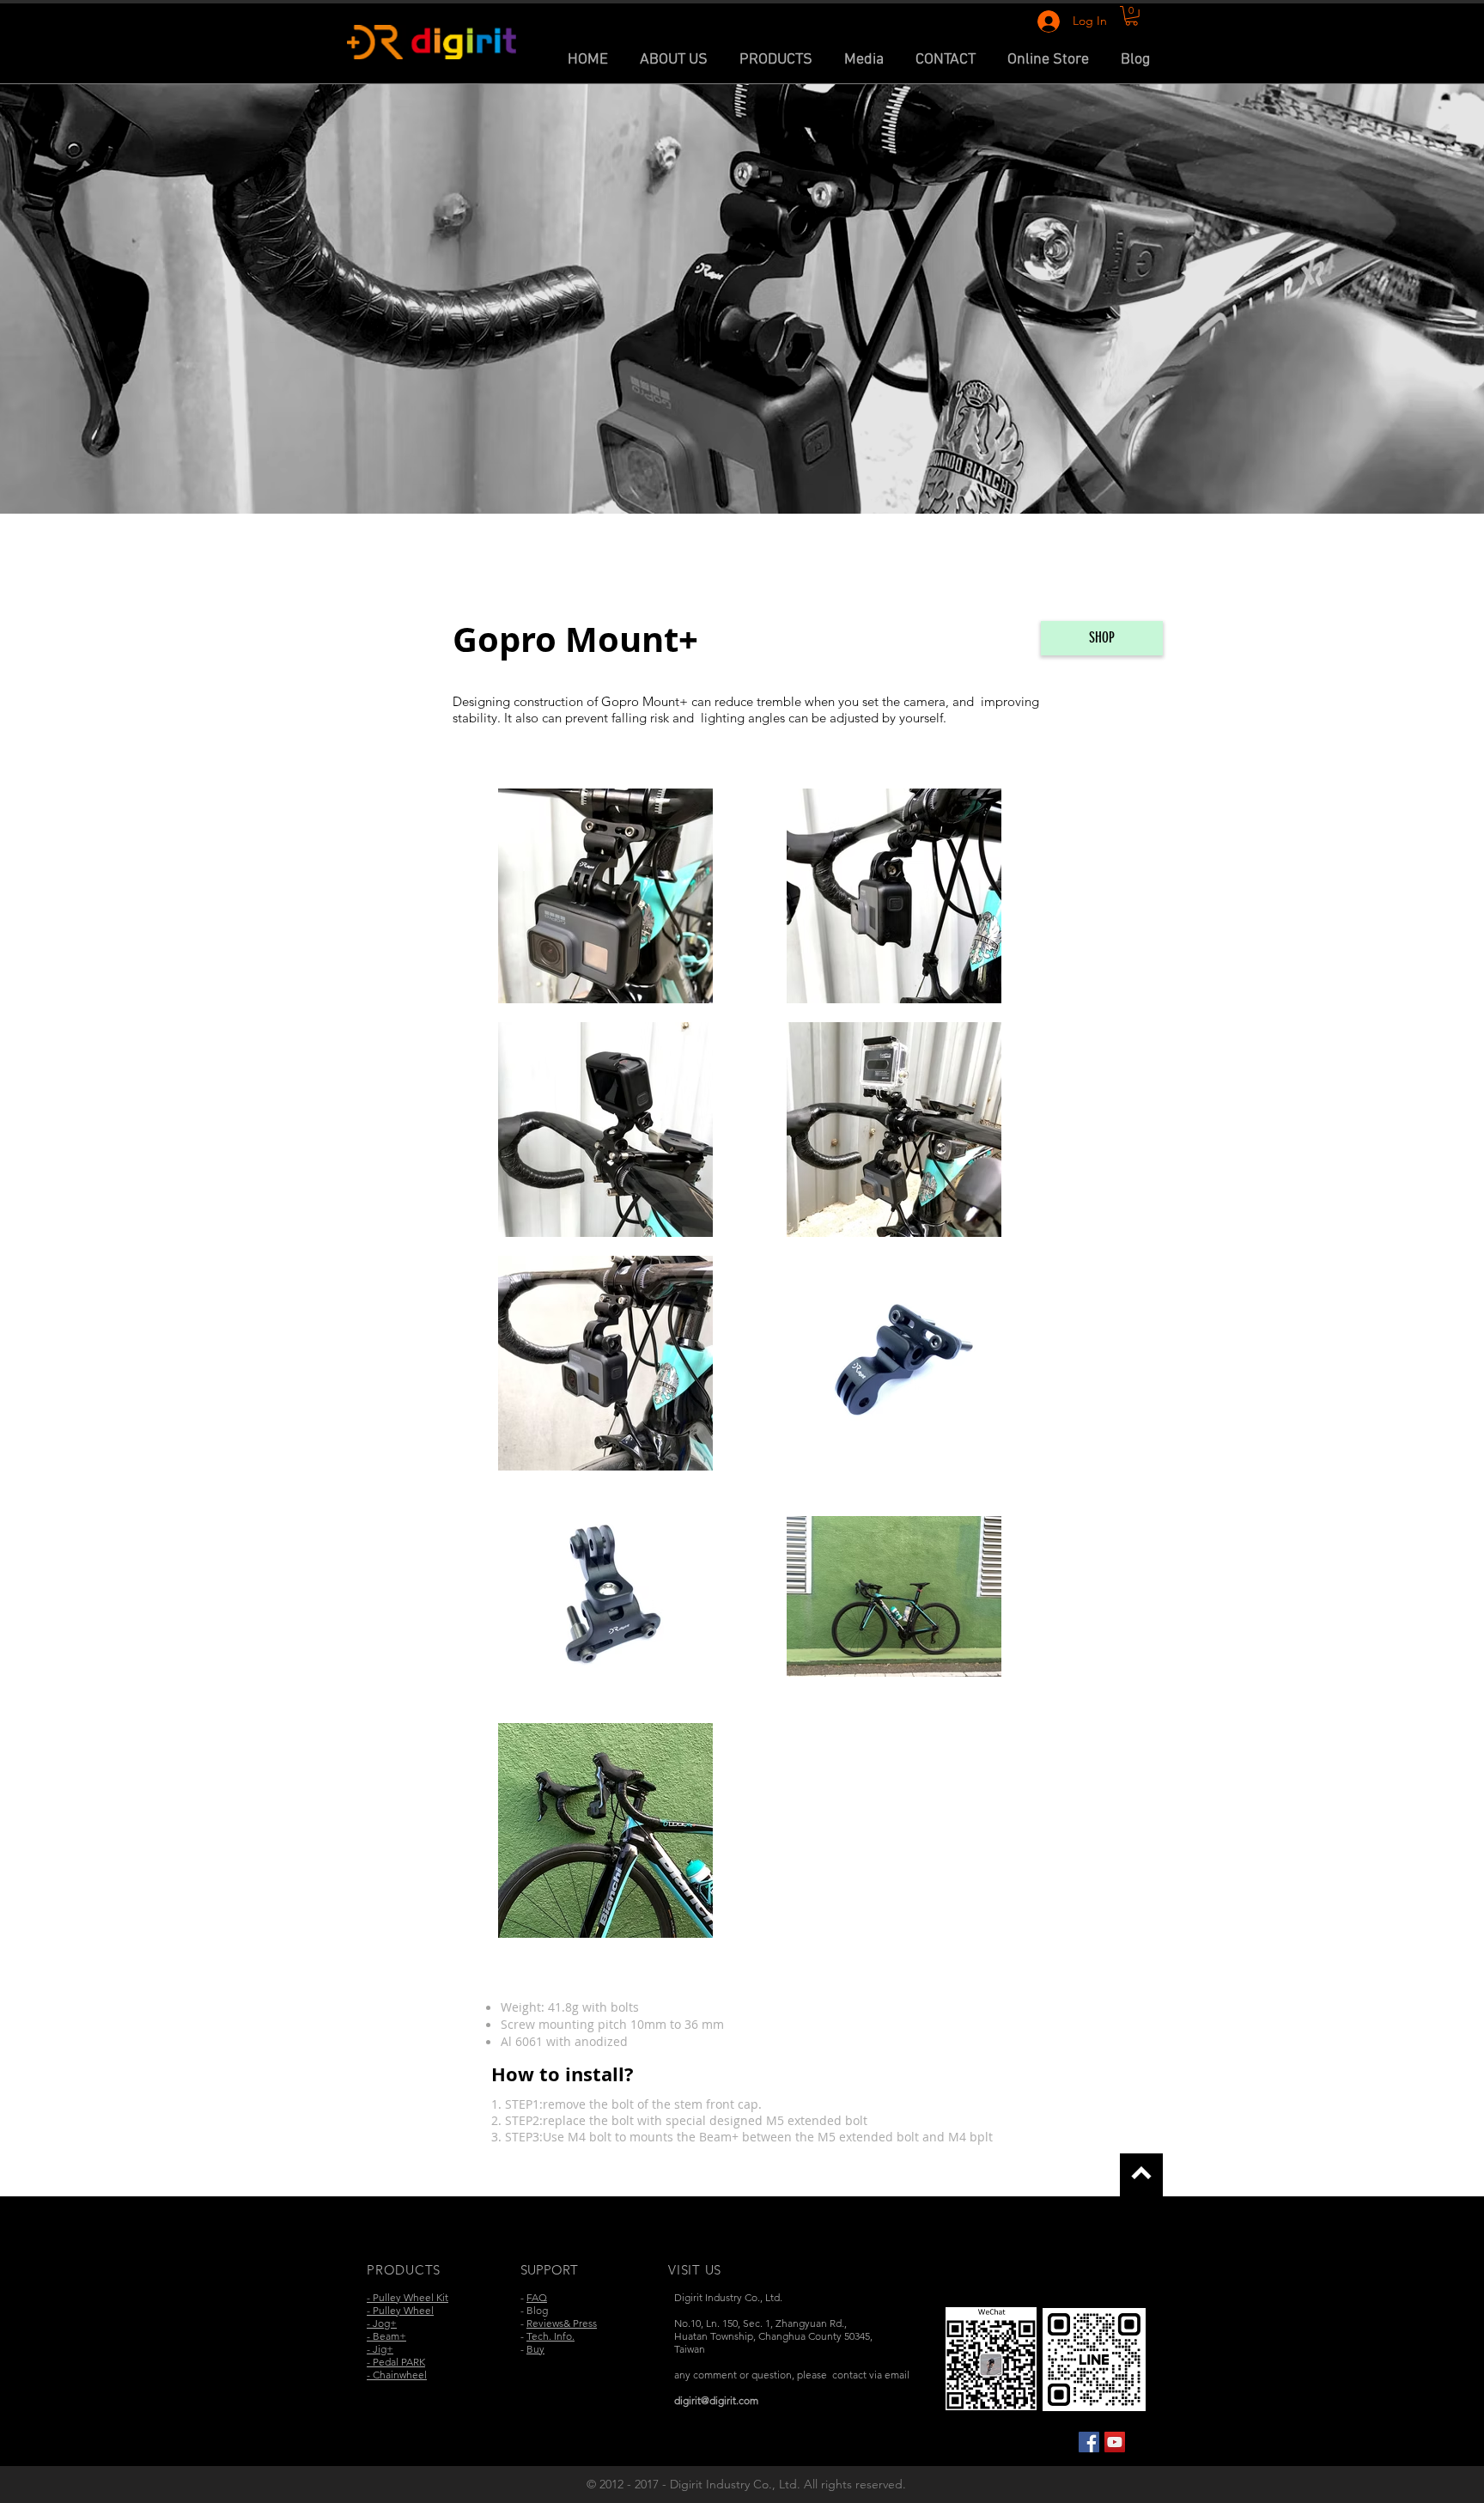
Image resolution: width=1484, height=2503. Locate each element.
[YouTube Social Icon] (1115, 2442)
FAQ (537, 2297)
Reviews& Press (562, 2323)
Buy (535, 2349)
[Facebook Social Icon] (1089, 2442)
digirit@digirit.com (716, 2400)
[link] (1131, 16)
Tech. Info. (550, 2336)
